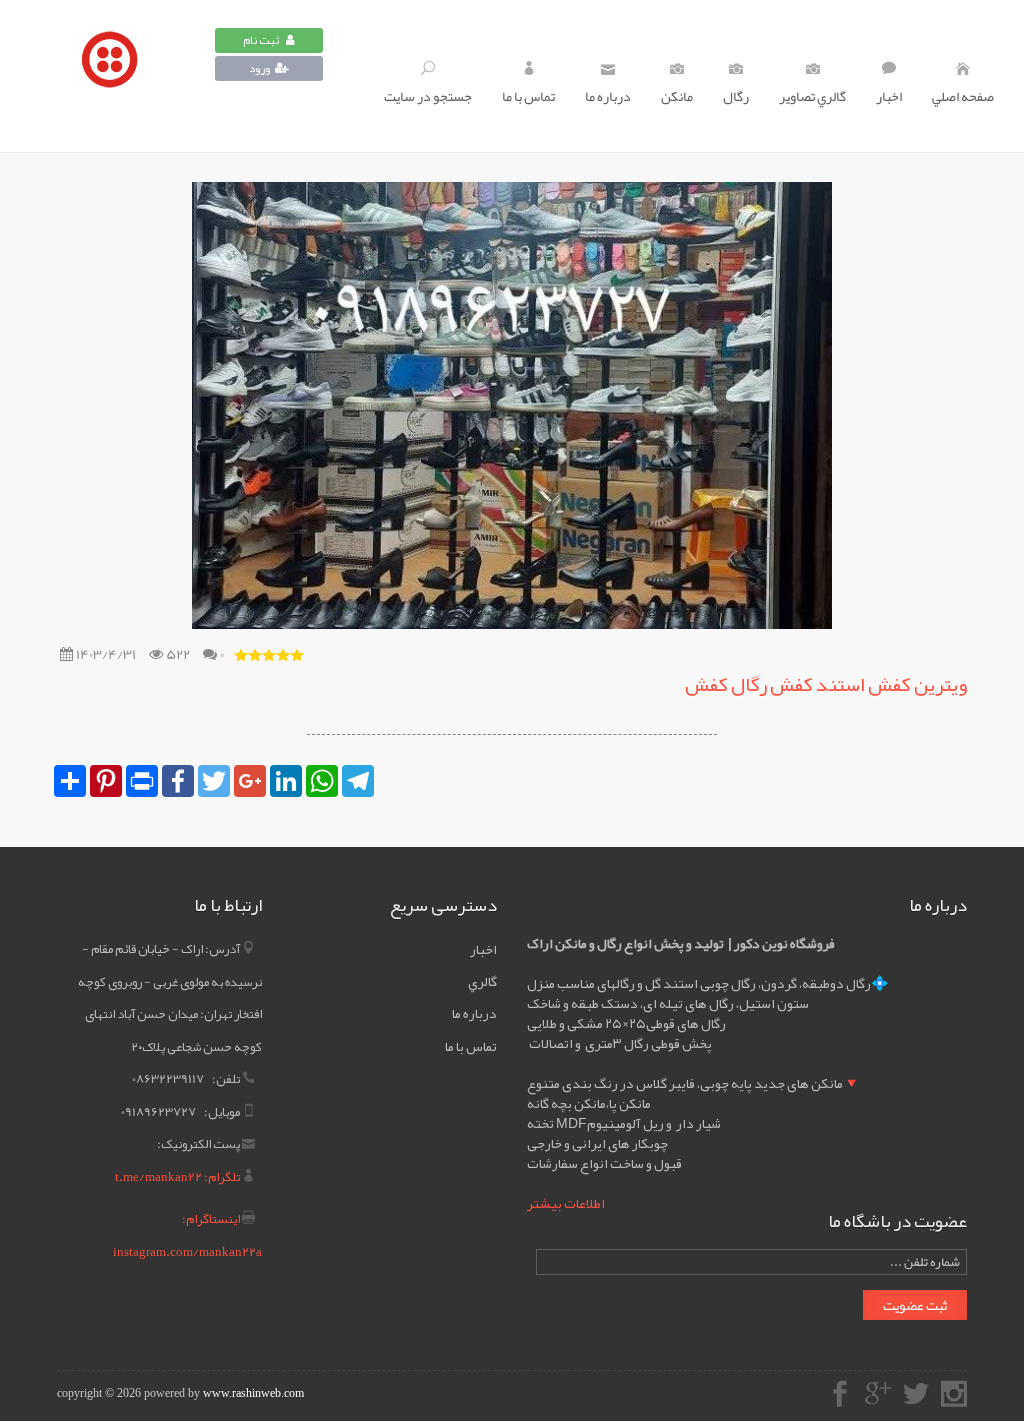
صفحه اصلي (963, 96)
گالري (482, 981)
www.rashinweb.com (253, 1393)
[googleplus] (878, 1396)
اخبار (889, 96)
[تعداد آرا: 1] (241, 655)
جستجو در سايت (428, 96)
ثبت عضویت (915, 1305)
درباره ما (608, 96)
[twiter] (916, 1396)
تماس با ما (528, 96)
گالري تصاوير (812, 96)
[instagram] (954, 1396)
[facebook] (840, 1396)
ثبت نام (262, 40)
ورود (259, 68)
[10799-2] (115, 76)
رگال (736, 96)
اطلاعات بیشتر (566, 1203)
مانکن (677, 96)
